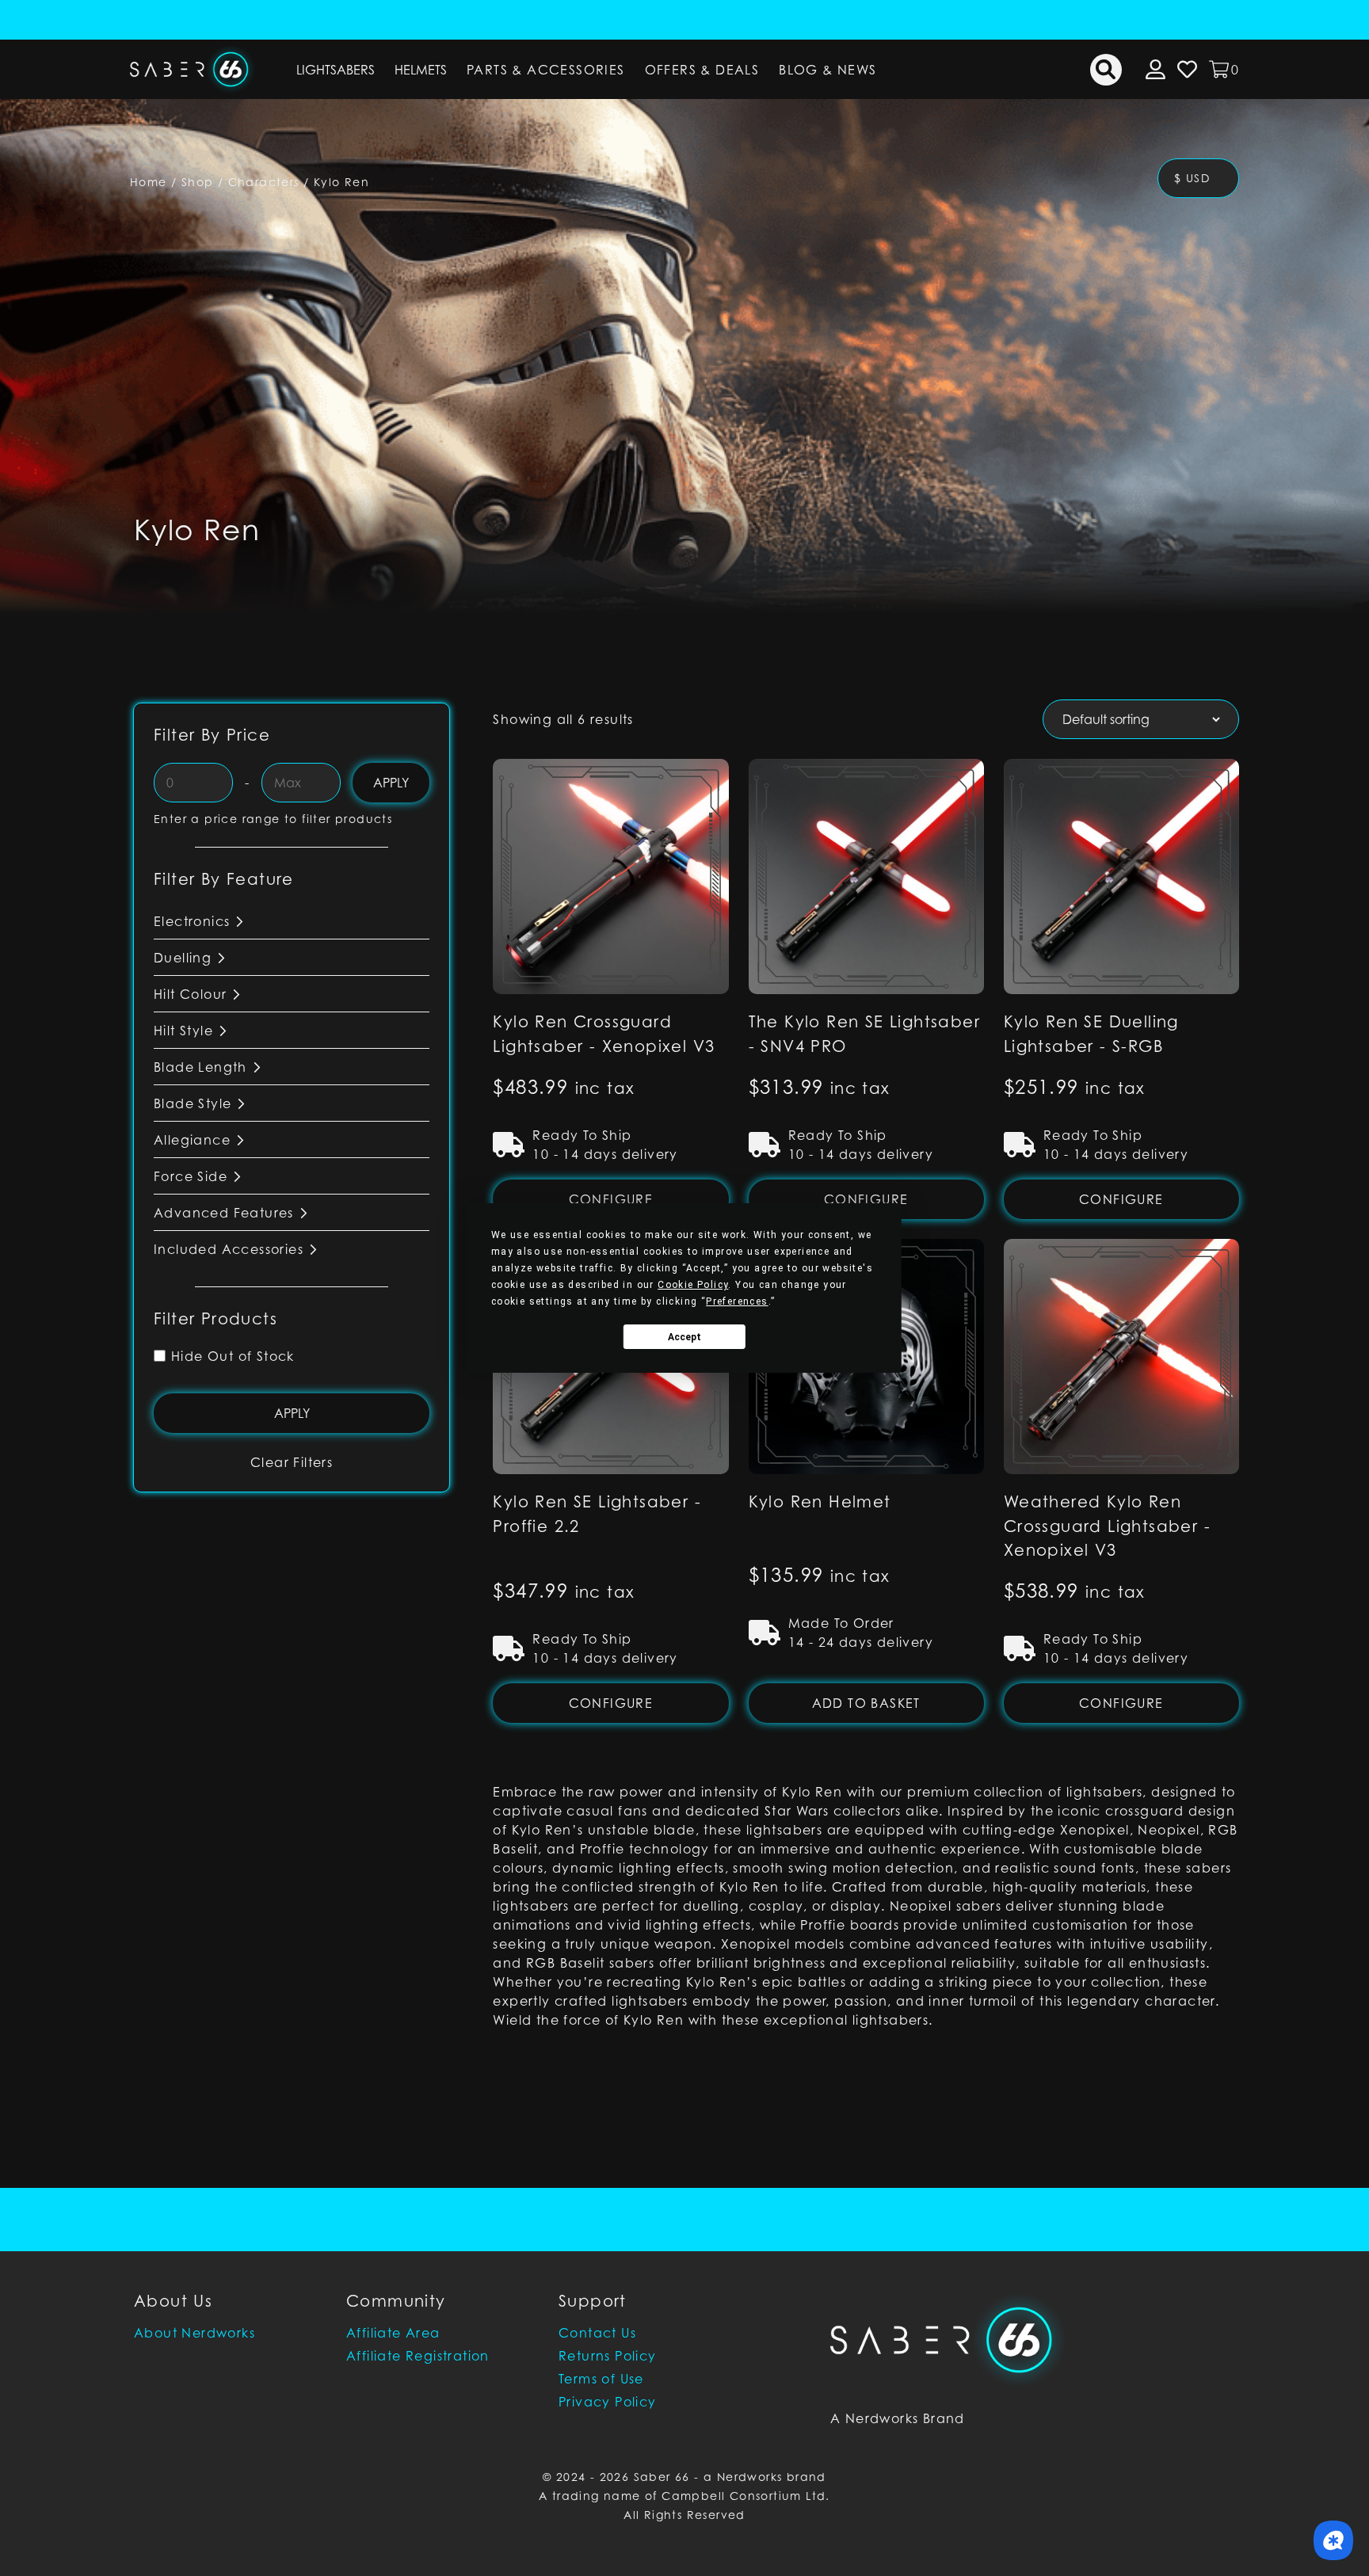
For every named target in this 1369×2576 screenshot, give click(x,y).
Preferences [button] (737, 1301)
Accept (684, 1337)
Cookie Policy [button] (693, 1285)
